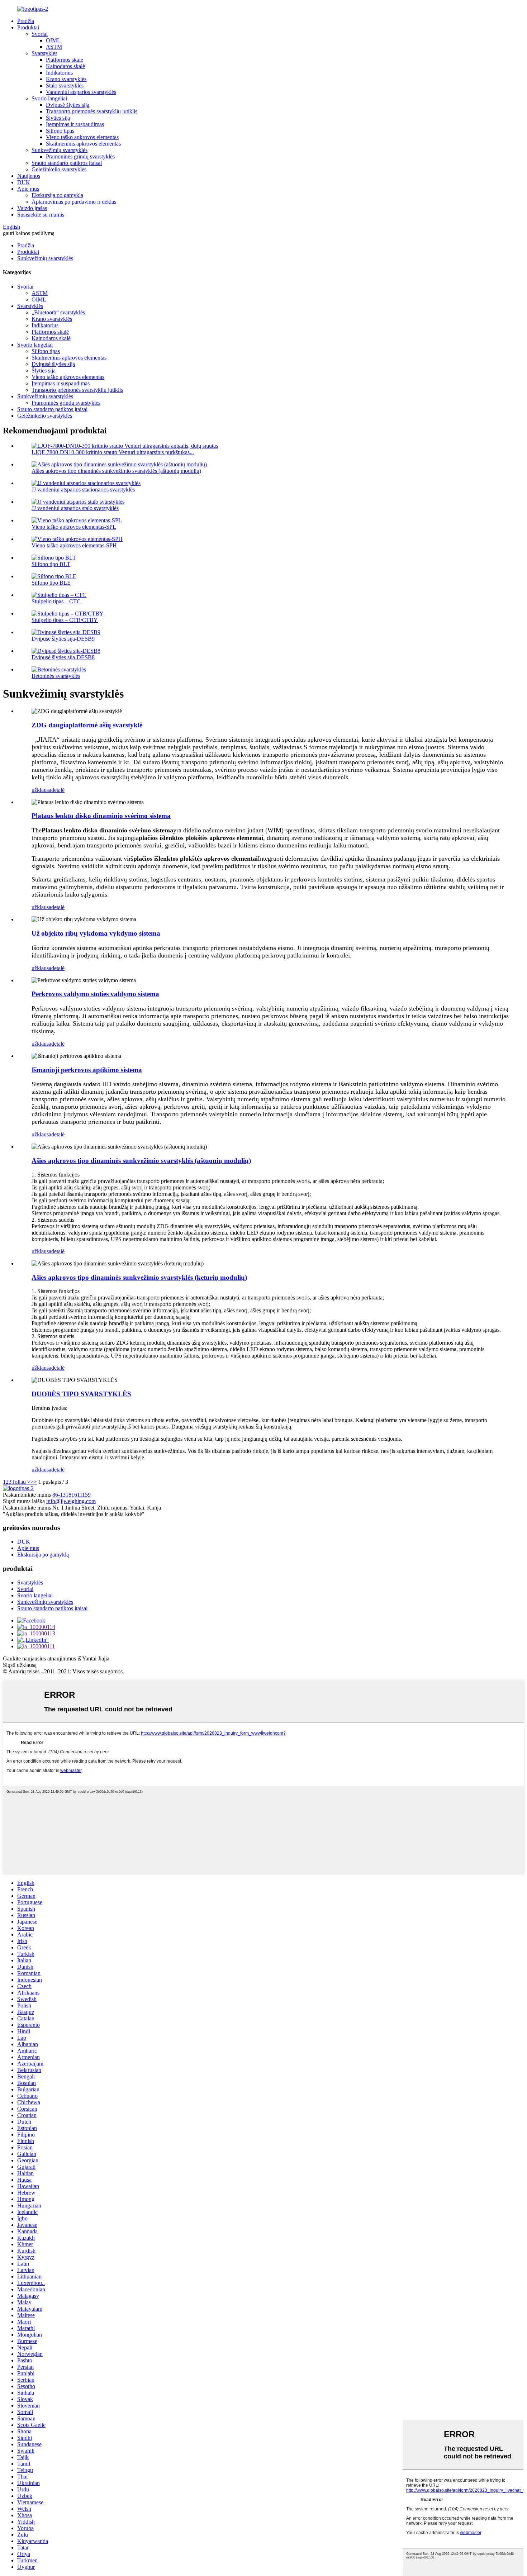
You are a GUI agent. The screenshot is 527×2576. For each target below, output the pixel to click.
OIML (53, 40)
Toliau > (21, 1482)
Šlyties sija (58, 118)
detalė (58, 790)
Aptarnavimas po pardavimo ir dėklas (74, 202)
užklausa (41, 790)
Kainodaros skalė (65, 66)
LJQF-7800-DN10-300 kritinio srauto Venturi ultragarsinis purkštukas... (113, 452)
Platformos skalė (65, 60)
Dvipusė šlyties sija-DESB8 (63, 657)
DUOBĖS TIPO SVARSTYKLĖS (81, 1394)
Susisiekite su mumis (41, 215)
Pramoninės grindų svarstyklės (80, 156)
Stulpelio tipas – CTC (56, 601)
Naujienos (29, 176)
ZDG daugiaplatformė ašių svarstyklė (87, 725)
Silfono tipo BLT (51, 564)
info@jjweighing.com (71, 1501)
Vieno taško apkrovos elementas (82, 137)
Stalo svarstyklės (65, 85)
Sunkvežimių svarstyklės (60, 150)
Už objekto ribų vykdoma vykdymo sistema (96, 933)
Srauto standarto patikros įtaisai (67, 163)
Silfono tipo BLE (51, 583)
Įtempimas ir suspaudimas (75, 124)
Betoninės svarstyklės (56, 676)
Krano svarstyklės (66, 79)
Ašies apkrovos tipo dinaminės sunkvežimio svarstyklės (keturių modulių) (139, 1277)
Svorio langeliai (49, 98)
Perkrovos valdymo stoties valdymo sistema (95, 994)
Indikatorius (59, 73)
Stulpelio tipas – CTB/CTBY (65, 620)
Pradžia (26, 21)
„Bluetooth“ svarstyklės (58, 312)
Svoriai (40, 34)
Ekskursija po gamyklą (57, 195)
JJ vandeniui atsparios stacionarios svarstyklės (83, 489)
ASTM (54, 47)
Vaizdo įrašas (32, 208)
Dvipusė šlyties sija (68, 105)
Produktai (28, 27)
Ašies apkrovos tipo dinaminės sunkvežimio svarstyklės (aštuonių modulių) (116, 471)
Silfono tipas (60, 131)
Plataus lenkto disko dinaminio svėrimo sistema (101, 816)
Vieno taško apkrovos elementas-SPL (74, 527)
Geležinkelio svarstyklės (59, 169)
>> (34, 1482)
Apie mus (28, 189)
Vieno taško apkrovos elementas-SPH (74, 545)
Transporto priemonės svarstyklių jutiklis (92, 111)
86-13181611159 (72, 1495)
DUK (24, 182)
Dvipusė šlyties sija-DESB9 (63, 639)
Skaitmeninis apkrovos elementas (83, 144)
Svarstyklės (44, 53)
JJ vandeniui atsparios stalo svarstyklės (75, 508)
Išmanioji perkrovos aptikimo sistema (87, 1070)
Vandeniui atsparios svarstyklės (81, 92)
